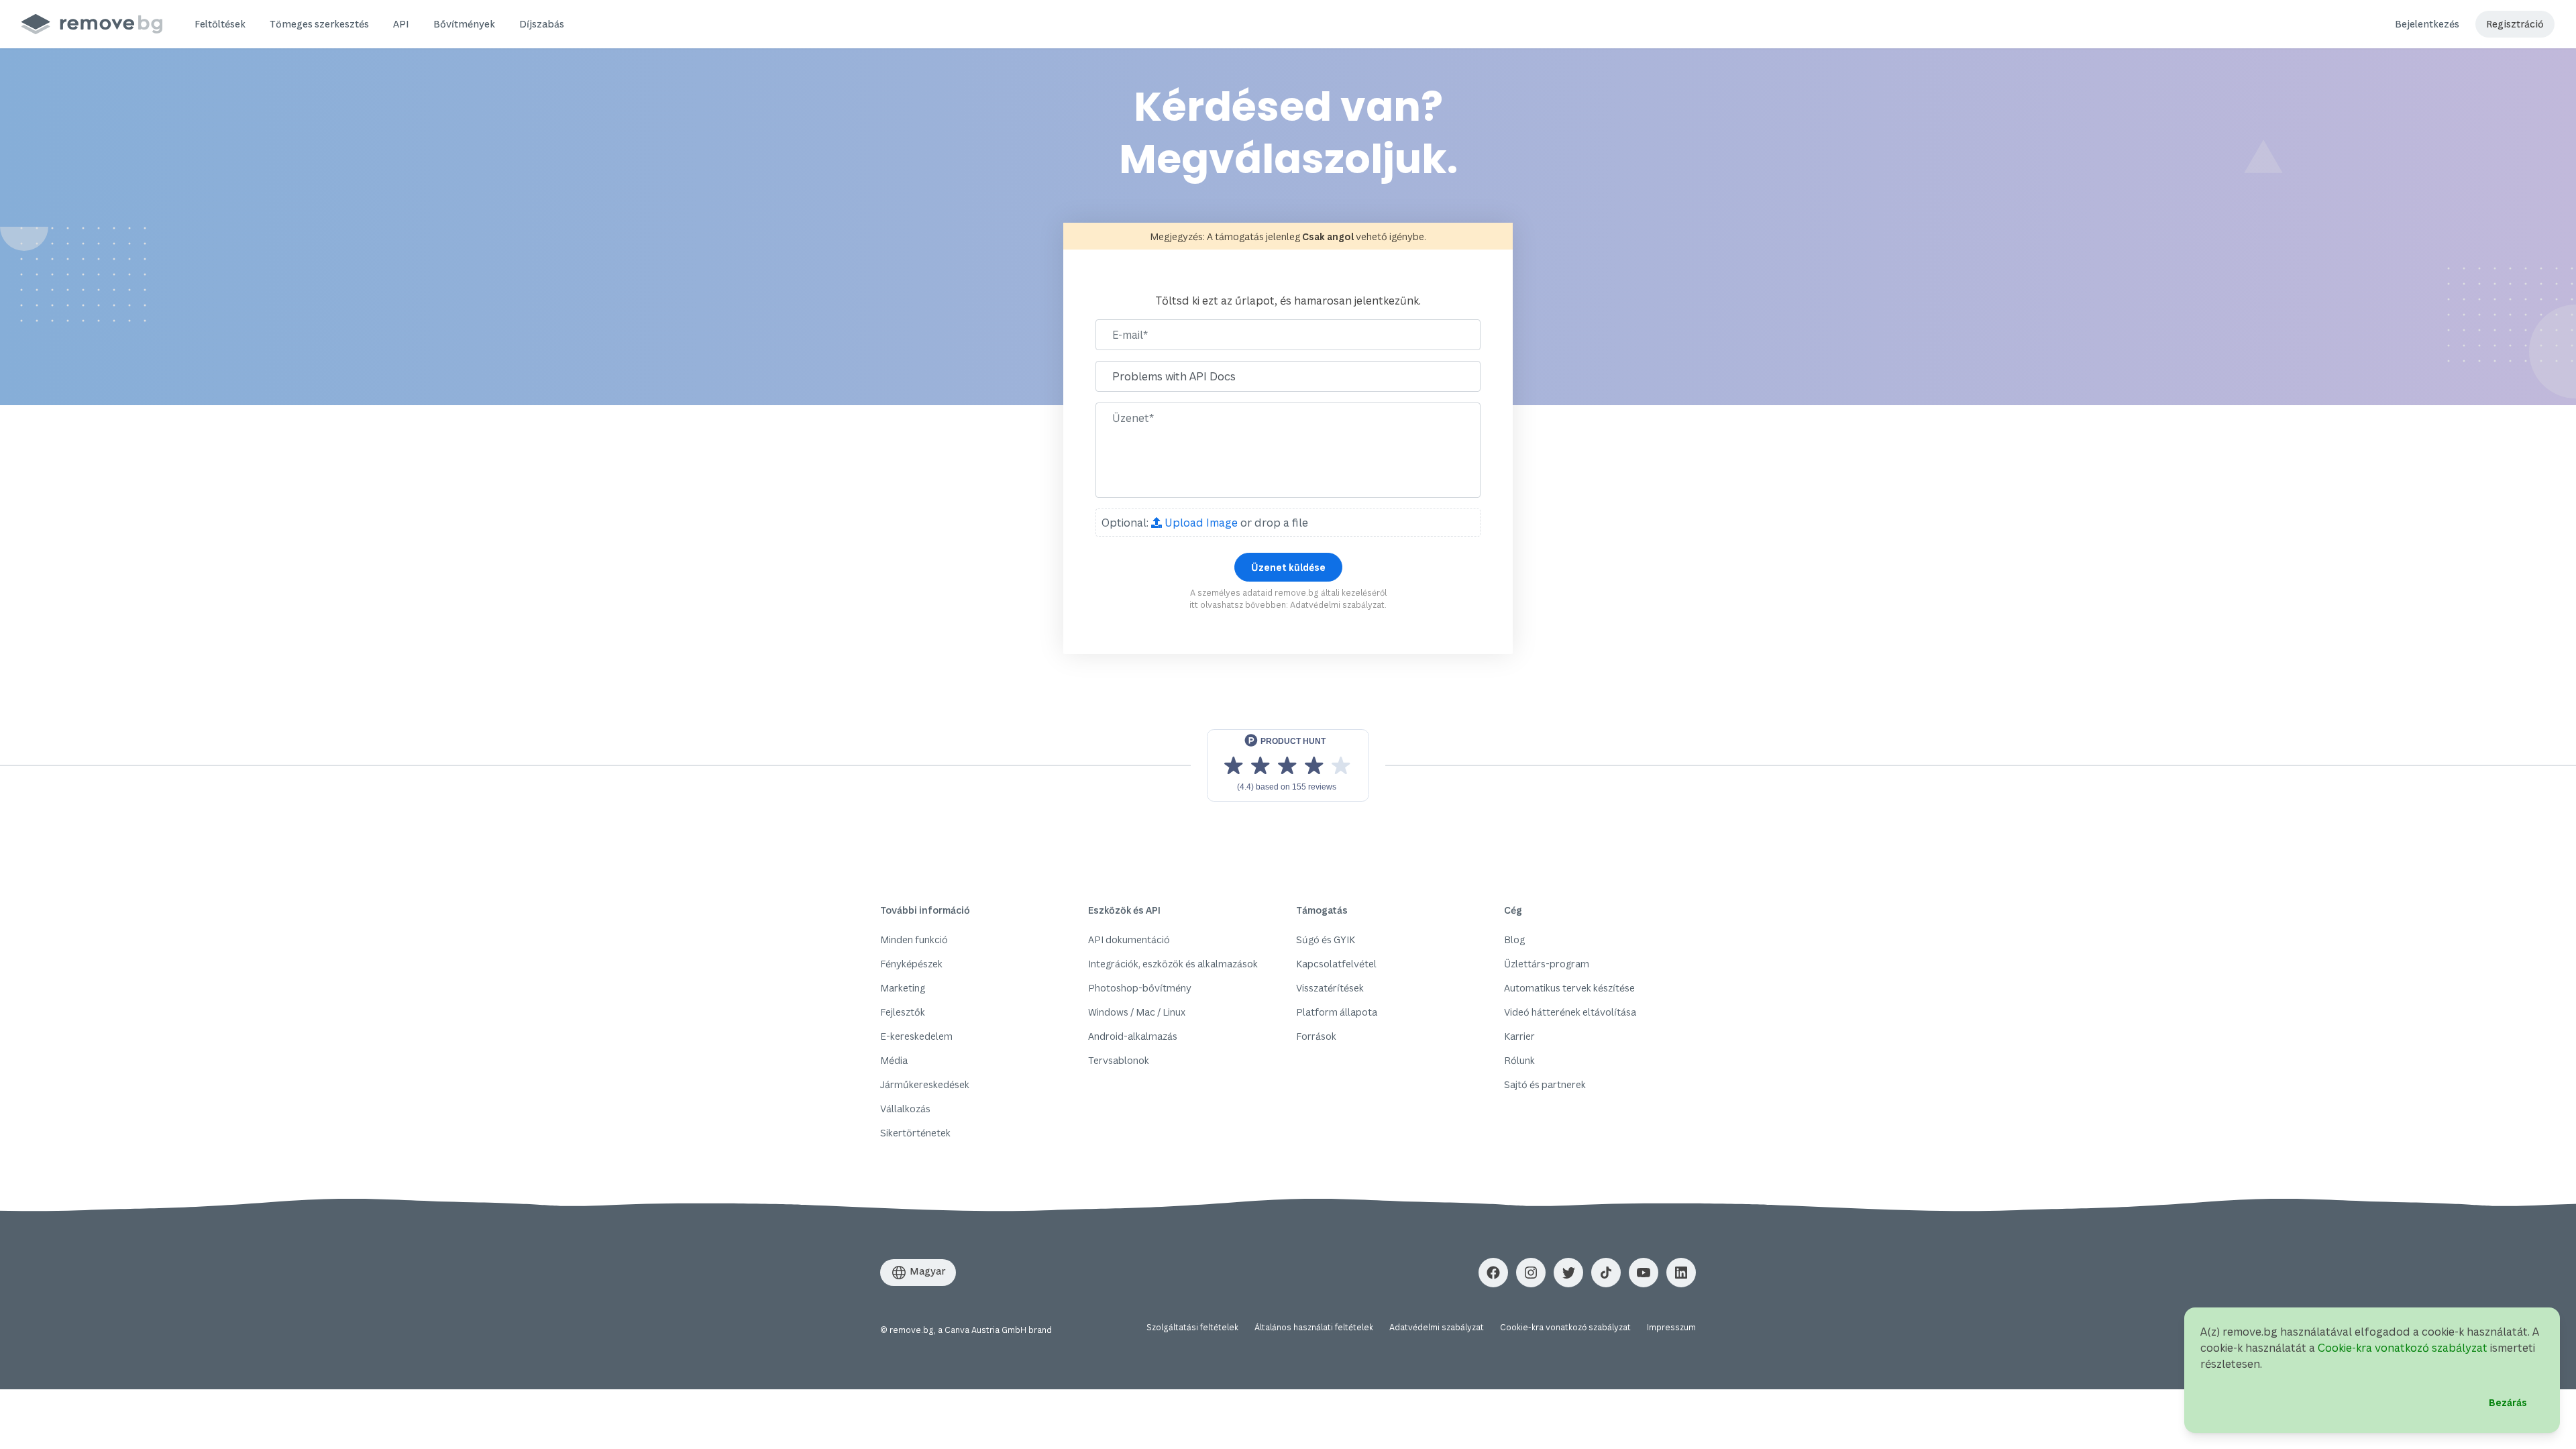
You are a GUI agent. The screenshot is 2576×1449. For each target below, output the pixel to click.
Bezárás (2508, 1402)
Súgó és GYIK (1326, 940)
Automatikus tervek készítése (1569, 988)
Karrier (1519, 1036)
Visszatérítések (1330, 988)
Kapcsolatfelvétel (1336, 964)
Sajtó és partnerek (1545, 1084)
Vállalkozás (905, 1109)
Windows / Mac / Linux (1137, 1012)
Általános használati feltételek (1314, 1327)
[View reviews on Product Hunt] (1288, 765)
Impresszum (1671, 1327)
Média (894, 1060)
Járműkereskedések (925, 1084)
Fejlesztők (903, 1012)
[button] (220, 24)
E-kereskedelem (916, 1036)
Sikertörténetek (915, 1133)
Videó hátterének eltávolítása (1570, 1012)
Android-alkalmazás (1133, 1036)
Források (1316, 1036)
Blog (1514, 940)
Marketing (903, 988)
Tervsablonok (1119, 1060)
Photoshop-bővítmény (1140, 988)
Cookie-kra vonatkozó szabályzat (1565, 1327)
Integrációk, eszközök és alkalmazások (1173, 964)
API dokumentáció (1129, 940)
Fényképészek (911, 964)
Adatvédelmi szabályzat (1337, 605)
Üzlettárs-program (1547, 964)
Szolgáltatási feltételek (1192, 1327)
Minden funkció (914, 940)
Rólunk (1519, 1060)
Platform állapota (1337, 1012)
